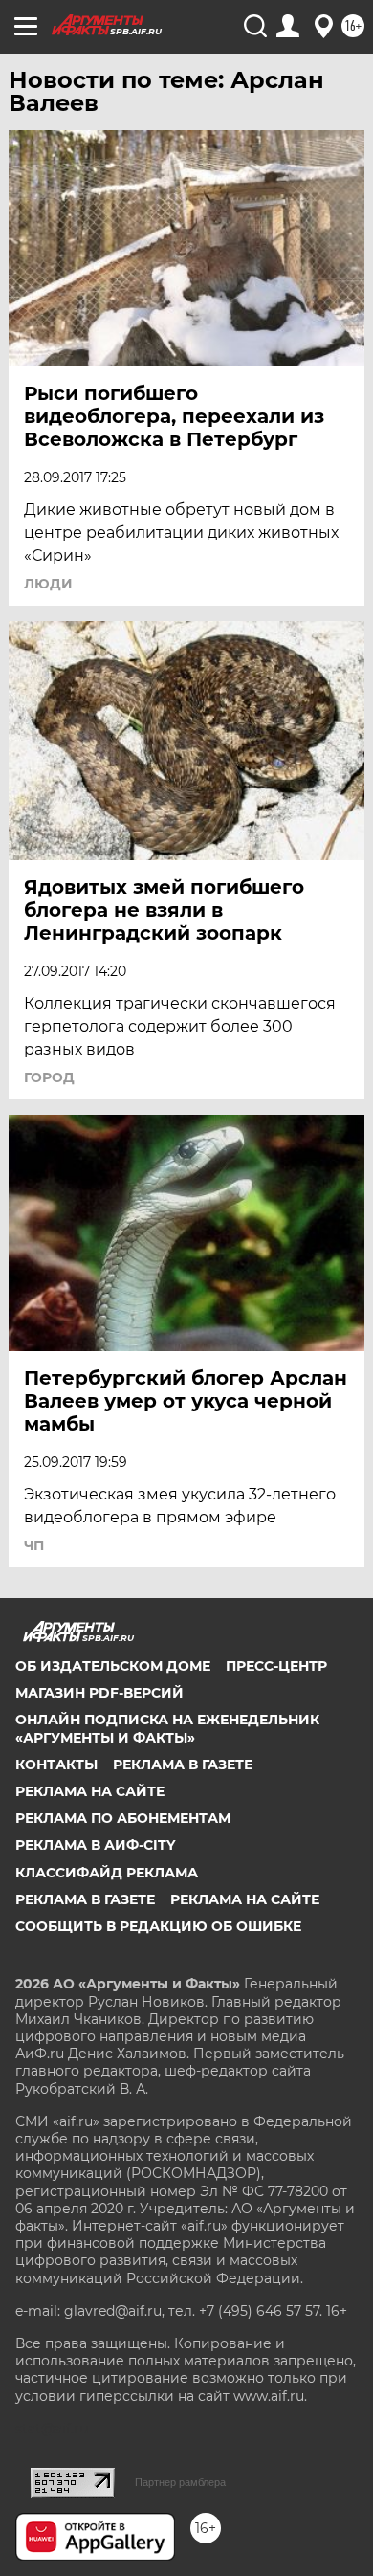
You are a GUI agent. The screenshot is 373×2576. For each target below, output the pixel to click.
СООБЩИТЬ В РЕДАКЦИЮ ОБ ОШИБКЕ (158, 1926)
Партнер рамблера (180, 2482)
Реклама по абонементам (123, 1818)
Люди (48, 584)
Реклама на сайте (90, 1791)
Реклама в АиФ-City (95, 1845)
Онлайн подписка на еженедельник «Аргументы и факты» (167, 1728)
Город (49, 1077)
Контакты (56, 1765)
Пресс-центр (276, 1666)
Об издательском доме (113, 1666)
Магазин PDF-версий (99, 1693)
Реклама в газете (183, 1765)
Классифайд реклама (107, 1873)
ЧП (34, 1545)
